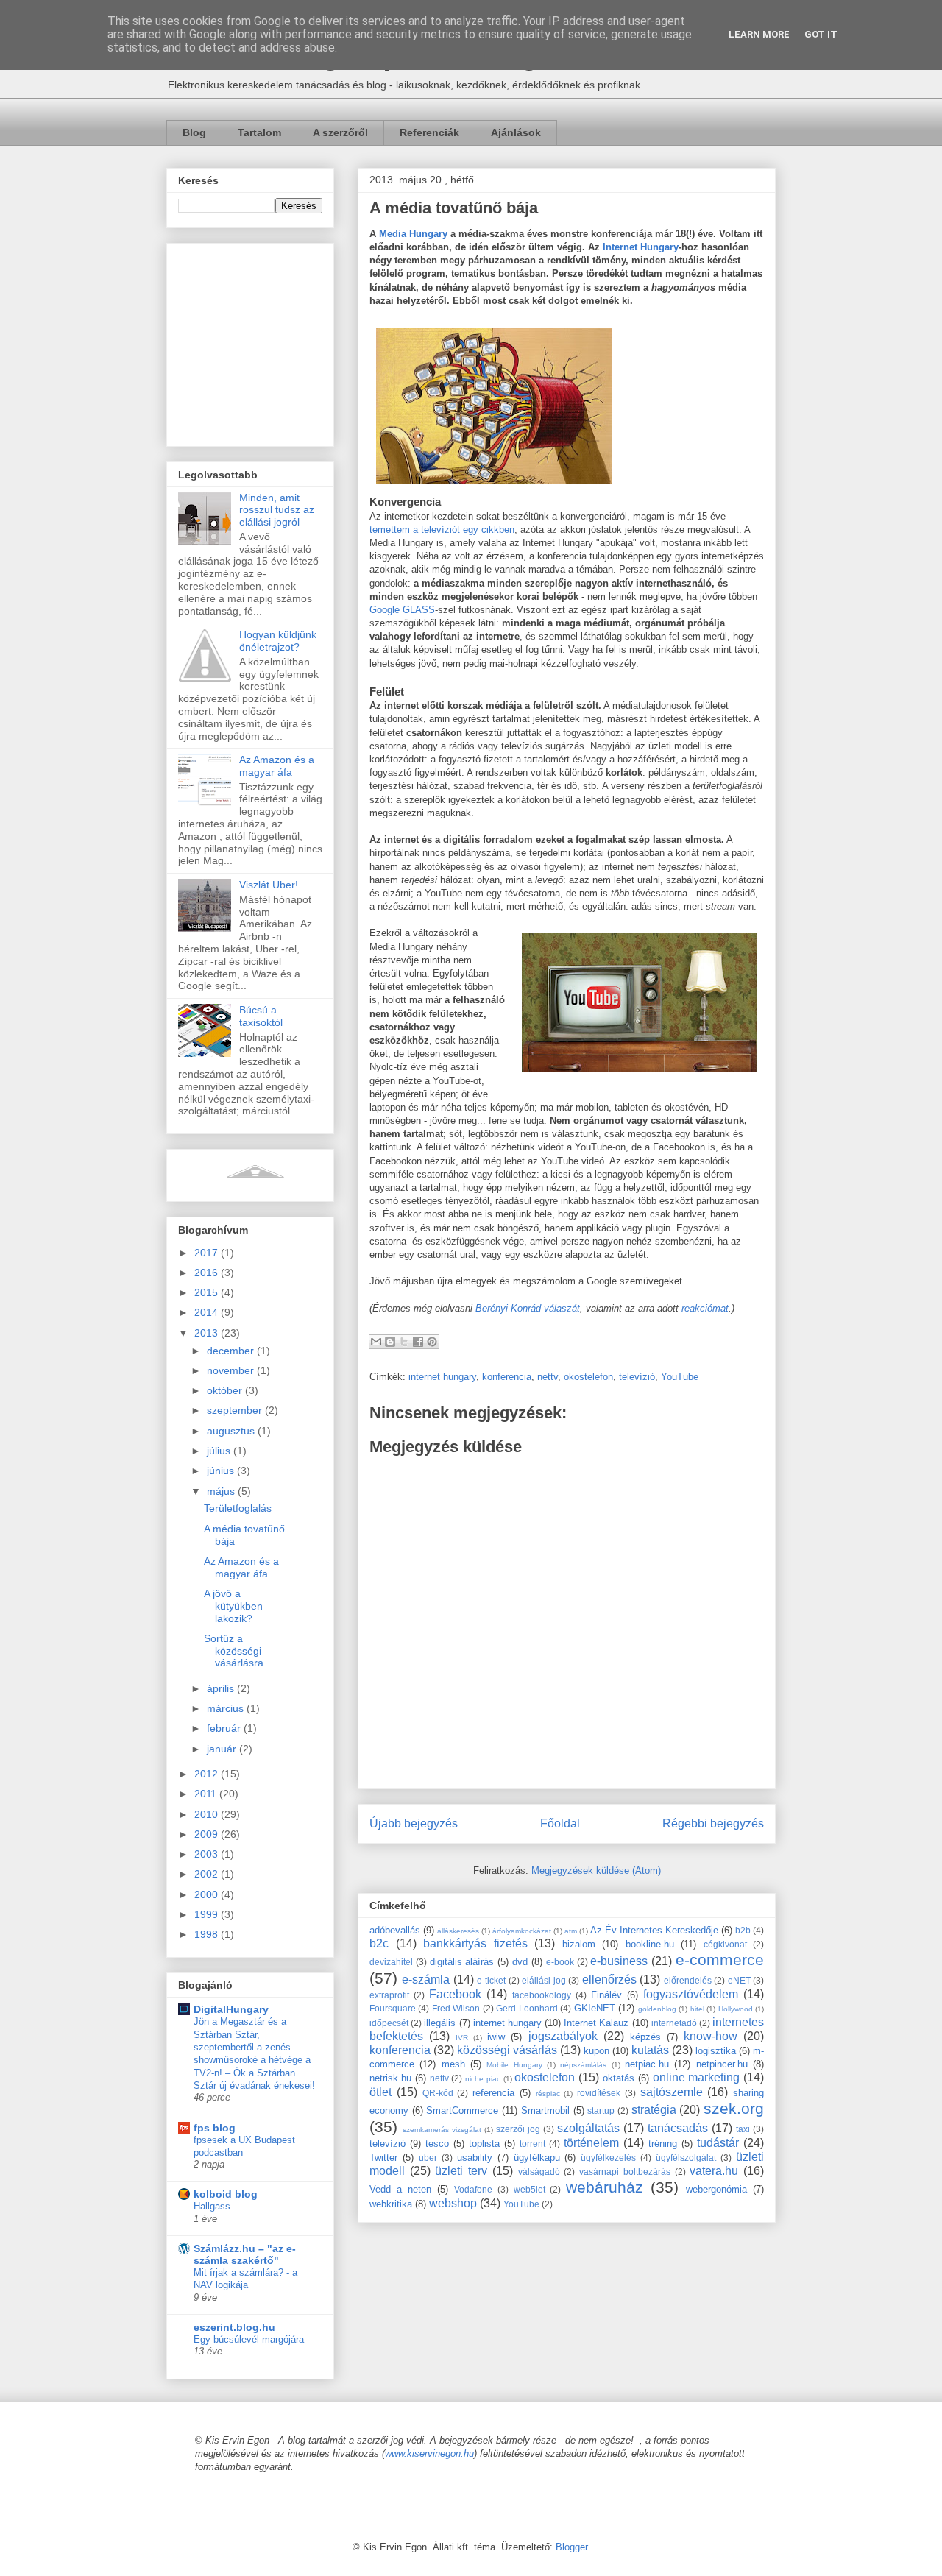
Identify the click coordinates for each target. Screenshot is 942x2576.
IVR (462, 2038)
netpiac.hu (647, 2064)
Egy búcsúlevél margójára (249, 2339)
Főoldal (560, 1823)
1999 (208, 1914)
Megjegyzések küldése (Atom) (596, 1871)
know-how (711, 2036)
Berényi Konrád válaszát (528, 1308)
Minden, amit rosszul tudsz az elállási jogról (277, 510)
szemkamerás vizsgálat (442, 2130)
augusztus (232, 1431)
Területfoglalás (238, 1508)
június (222, 1471)
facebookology (542, 1995)
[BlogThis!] (390, 1342)
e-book (560, 1962)
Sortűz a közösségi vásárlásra (234, 1651)
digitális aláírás (462, 1962)
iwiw (496, 2037)
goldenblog (657, 2009)
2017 (208, 1253)
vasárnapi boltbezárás (625, 2172)
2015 (208, 1292)
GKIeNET (595, 2008)
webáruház (605, 2187)
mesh (453, 2064)
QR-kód (438, 2093)
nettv (548, 1377)
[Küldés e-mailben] (376, 1342)
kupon (596, 2051)
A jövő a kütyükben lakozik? (233, 1606)
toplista (484, 2144)
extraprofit (389, 1995)
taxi (743, 2129)
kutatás (650, 2050)
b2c (379, 1943)
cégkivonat (725, 1944)
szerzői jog (518, 2129)
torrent (532, 2144)
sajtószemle (672, 2092)
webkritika (391, 2204)
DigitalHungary (231, 2009)
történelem (591, 2143)
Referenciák (429, 132)
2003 (208, 1854)
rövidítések (599, 2093)
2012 (208, 1774)
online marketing (697, 2077)
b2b (743, 1930)
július (220, 1451)
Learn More (759, 34)
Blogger (571, 2547)
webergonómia (716, 2189)
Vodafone (473, 2189)
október (226, 1390)
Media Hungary (413, 234)
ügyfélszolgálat (686, 2158)
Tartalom (259, 132)
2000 (208, 1894)
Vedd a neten (400, 2189)
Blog (194, 132)
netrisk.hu (390, 2078)
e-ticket (491, 1980)
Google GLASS (402, 610)
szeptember (236, 1410)
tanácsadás (678, 2128)
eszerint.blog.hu (234, 2327)
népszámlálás (583, 2065)
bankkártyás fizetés (475, 1943)
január (223, 1749)
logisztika (716, 2051)
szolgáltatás (588, 2128)
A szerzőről (340, 132)
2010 (208, 1814)
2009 (208, 1834)
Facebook (455, 1994)
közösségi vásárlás (507, 2050)
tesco (437, 2144)
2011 (207, 1794)
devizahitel (391, 1962)
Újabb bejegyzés (414, 1823)
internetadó (674, 2023)
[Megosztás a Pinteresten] (432, 1342)
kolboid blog (226, 2194)
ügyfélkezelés (608, 2158)
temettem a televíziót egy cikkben (442, 530)
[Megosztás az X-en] (404, 1342)
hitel (697, 2009)
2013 (208, 1333)
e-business (619, 1961)
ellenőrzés (609, 1979)
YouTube (680, 1377)
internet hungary (442, 1377)
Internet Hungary (641, 247)
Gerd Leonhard (527, 2008)
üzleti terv (461, 2171)
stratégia (654, 2110)
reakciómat (705, 1308)
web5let (530, 2189)
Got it (821, 34)
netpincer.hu (722, 2064)
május (222, 1491)
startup (601, 2110)
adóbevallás (395, 1930)
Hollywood (736, 2009)
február (225, 1728)
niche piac (483, 2079)
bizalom (579, 1944)
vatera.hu (714, 2171)
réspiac (548, 2094)
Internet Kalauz (596, 2023)
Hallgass (212, 2206)
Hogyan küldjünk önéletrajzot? (278, 641)
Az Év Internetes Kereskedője (654, 1930)
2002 (208, 1874)
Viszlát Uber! (269, 885)
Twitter (383, 2158)
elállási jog (543, 1980)
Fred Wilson (456, 2008)
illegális (440, 2023)
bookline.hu (650, 1944)
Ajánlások (516, 132)
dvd (520, 1962)
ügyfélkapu (537, 2158)
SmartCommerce (462, 2110)
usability (475, 2158)
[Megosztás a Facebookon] (418, 1342)
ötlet (380, 2092)
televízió (637, 1377)
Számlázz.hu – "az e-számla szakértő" (245, 2254)
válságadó (539, 2172)
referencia (493, 2093)
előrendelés (688, 1980)
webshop (453, 2203)
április (222, 1688)
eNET (739, 1980)
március (227, 1708)
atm (571, 1931)
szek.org (734, 2108)
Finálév (606, 1995)
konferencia (507, 1377)
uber (428, 2158)
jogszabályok (563, 2036)
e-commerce (720, 1960)
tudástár (718, 2143)
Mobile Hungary (514, 2065)
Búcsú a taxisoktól (261, 1016)
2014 (208, 1312)
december (232, 1351)
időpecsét (389, 2023)
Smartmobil (545, 2110)
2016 (208, 1273)
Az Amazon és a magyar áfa (277, 766)
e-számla (426, 1979)
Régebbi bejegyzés (713, 1823)
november (232, 1370)
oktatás (619, 2078)
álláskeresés (458, 1931)
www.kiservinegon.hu (429, 2453)
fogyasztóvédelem (691, 1994)
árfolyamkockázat (522, 1931)
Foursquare (393, 2008)
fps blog (215, 2128)
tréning (663, 2144)
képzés (645, 2037)
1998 (208, 1934)
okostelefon (588, 1377)
